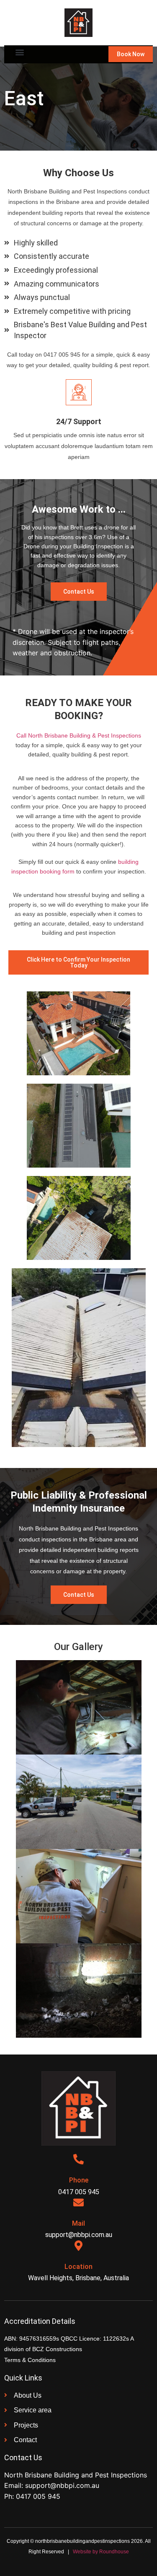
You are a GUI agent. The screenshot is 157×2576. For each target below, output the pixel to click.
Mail (78, 2223)
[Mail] (78, 2202)
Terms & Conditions (30, 2360)
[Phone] (78, 2159)
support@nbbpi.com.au (62, 2485)
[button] (19, 52)
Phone (79, 2180)
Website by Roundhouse (101, 2552)
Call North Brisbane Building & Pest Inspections (79, 735)
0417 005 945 (38, 2496)
